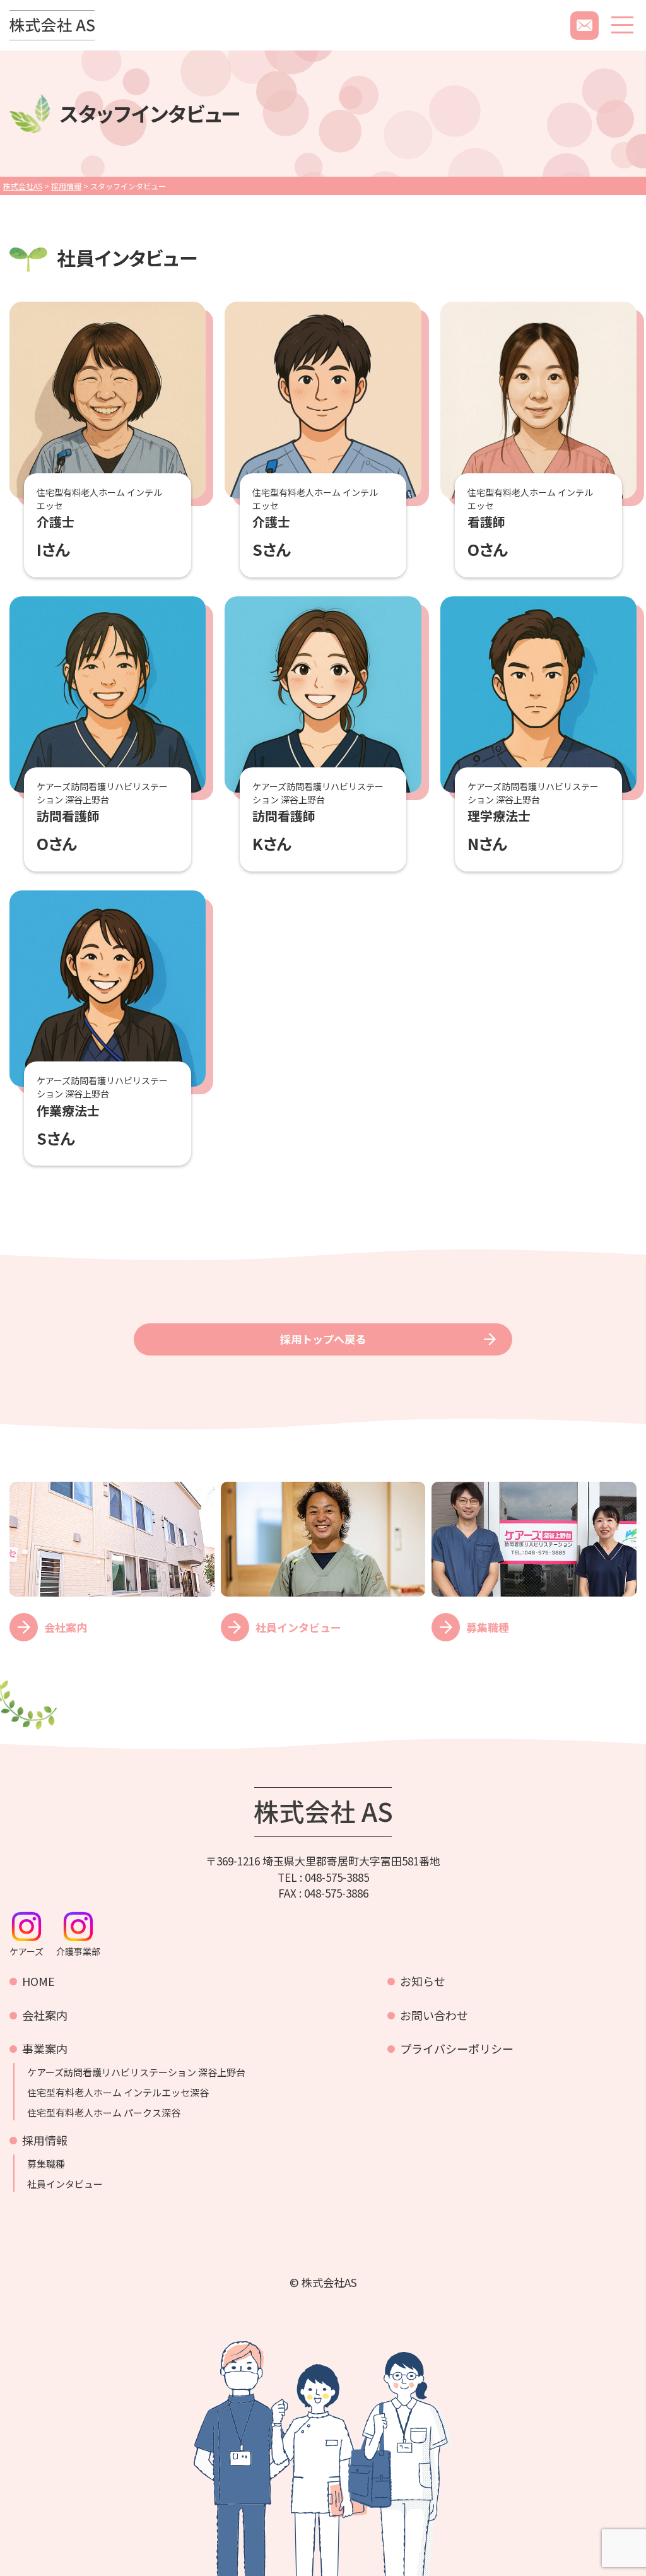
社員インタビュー (65, 2184)
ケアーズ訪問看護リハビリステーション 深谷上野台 (136, 2072)
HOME (38, 1981)
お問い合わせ (434, 2015)
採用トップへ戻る (323, 1339)
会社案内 (45, 2015)
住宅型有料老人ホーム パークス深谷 (104, 2113)
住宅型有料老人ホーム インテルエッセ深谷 (118, 2093)
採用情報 (45, 2140)
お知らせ (423, 1981)
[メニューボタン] (622, 25)
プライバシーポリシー (457, 2048)
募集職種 (46, 2164)
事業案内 (45, 2048)
